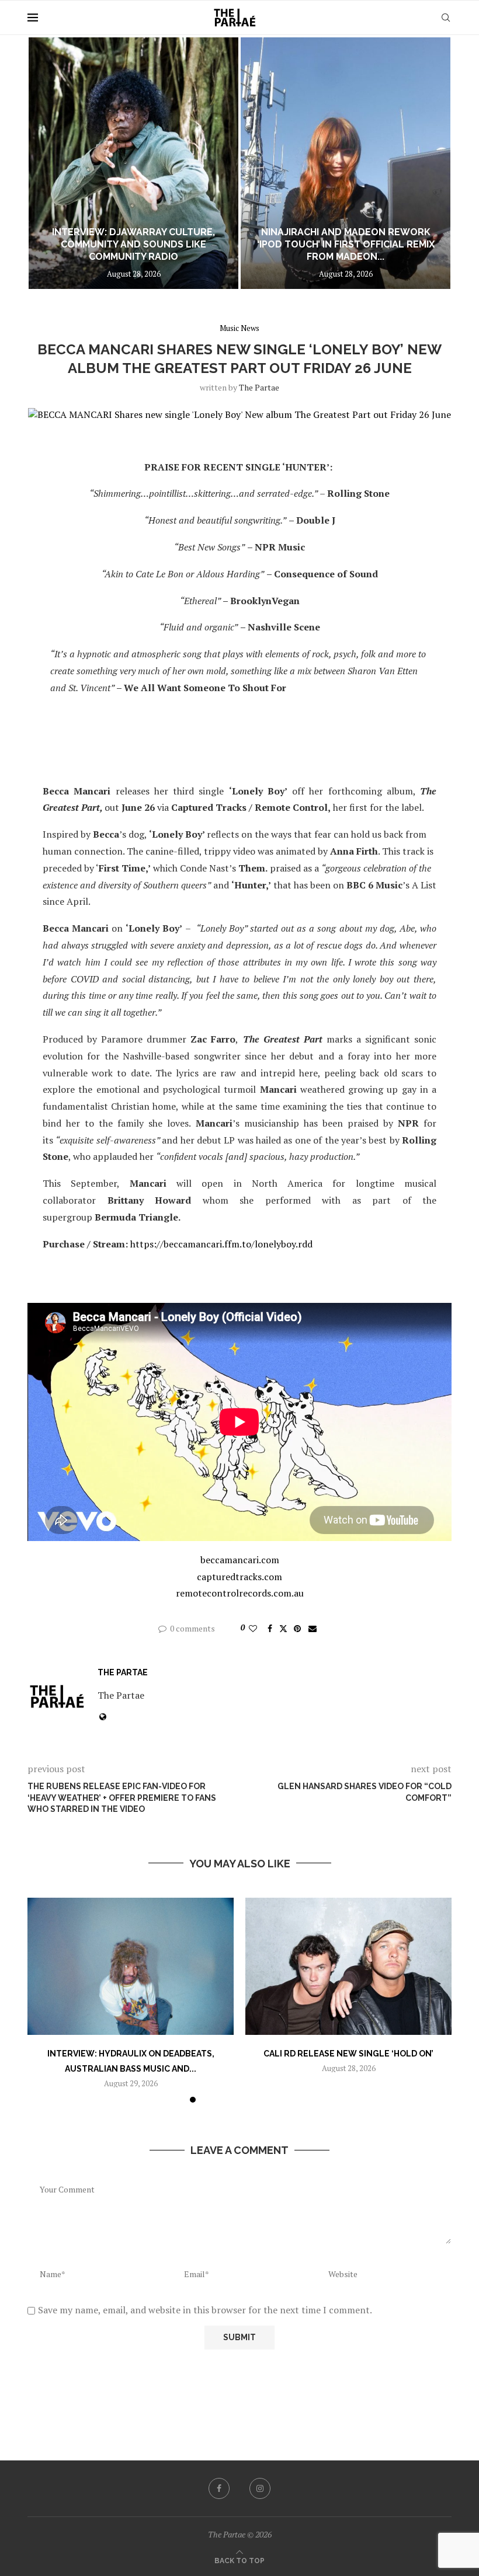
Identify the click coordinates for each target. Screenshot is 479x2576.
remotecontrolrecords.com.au (240, 1593)
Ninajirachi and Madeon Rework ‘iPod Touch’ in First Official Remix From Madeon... (346, 244)
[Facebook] (219, 2488)
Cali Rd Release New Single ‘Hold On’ (348, 2054)
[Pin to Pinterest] (297, 1628)
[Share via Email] (313, 1628)
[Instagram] (260, 2488)
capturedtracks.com (239, 1577)
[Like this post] (253, 1628)
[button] (49, 162)
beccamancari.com (240, 1560)
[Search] (446, 18)
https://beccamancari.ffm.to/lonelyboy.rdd (221, 1244)
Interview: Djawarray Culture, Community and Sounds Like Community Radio (133, 244)
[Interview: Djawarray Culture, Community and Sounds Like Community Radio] (133, 163)
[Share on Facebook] (270, 1628)
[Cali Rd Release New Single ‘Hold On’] (348, 1966)
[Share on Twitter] (283, 1628)
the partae (259, 387)
